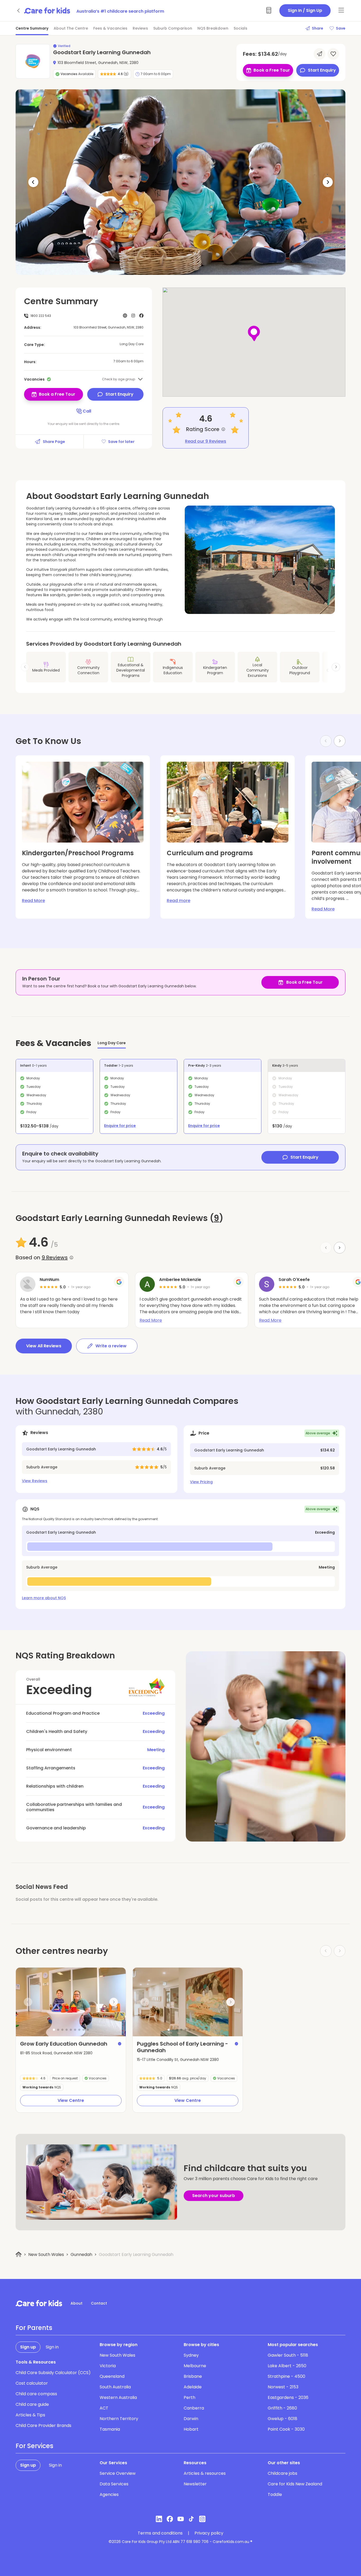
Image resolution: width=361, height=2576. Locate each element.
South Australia (115, 2387)
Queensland (112, 2376)
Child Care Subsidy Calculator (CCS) (53, 2373)
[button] (54, 2030)
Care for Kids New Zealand (295, 2484)
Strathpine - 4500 (286, 2376)
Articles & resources (205, 2473)
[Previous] (33, 182)
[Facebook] (170, 2519)
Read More (33, 901)
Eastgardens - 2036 (288, 2397)
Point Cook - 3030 (286, 2429)
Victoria (108, 2366)
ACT (104, 2408)
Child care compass (36, 2394)
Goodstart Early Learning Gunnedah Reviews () (119, 1218)
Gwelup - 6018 (283, 2419)
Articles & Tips (30, 2415)
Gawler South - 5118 (288, 2355)
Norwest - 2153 (283, 2387)
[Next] (328, 182)
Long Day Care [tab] (112, 1043)
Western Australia (118, 2397)
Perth (189, 2397)
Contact (99, 2303)
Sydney (191, 2355)
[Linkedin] (159, 2519)
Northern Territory (119, 2419)
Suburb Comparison (173, 28)
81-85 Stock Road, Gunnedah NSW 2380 (56, 2053)
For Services (34, 2446)
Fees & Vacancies (110, 28)
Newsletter (195, 2484)
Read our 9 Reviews (206, 441)
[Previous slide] (28, 2002)
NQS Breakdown (213, 28)
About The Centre (71, 28)
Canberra (194, 2408)
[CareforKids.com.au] (39, 2303)
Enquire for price (120, 1126)
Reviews (140, 28)
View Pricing (201, 1482)
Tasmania (110, 2429)
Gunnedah (81, 2254)
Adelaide (193, 2387)
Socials (240, 28)
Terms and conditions (160, 2533)
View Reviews (35, 1481)
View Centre (71, 2100)
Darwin (191, 2419)
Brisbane (193, 2376)
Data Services (114, 2484)
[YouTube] (181, 2519)
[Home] (19, 2254)
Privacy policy (209, 2533)
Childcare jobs (283, 2473)
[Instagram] (202, 2519)
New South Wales (46, 2254)
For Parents (34, 2328)
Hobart (191, 2429)
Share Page (54, 442)
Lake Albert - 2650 (287, 2366)
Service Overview (118, 2473)
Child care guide (32, 2404)
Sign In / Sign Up (305, 10)
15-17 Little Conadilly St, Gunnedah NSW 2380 (178, 2060)
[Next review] (340, 1248)
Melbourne (195, 2366)
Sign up (28, 2347)
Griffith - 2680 (282, 2408)
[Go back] (19, 11)
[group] (71, 2002)
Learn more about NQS (44, 1598)
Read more (179, 901)
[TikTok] (191, 2519)
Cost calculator (32, 2383)
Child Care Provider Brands (43, 2425)
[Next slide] (336, 667)
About (77, 2303)
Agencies (109, 2494)
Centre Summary (32, 28)
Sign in (52, 2347)
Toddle (275, 2494)
